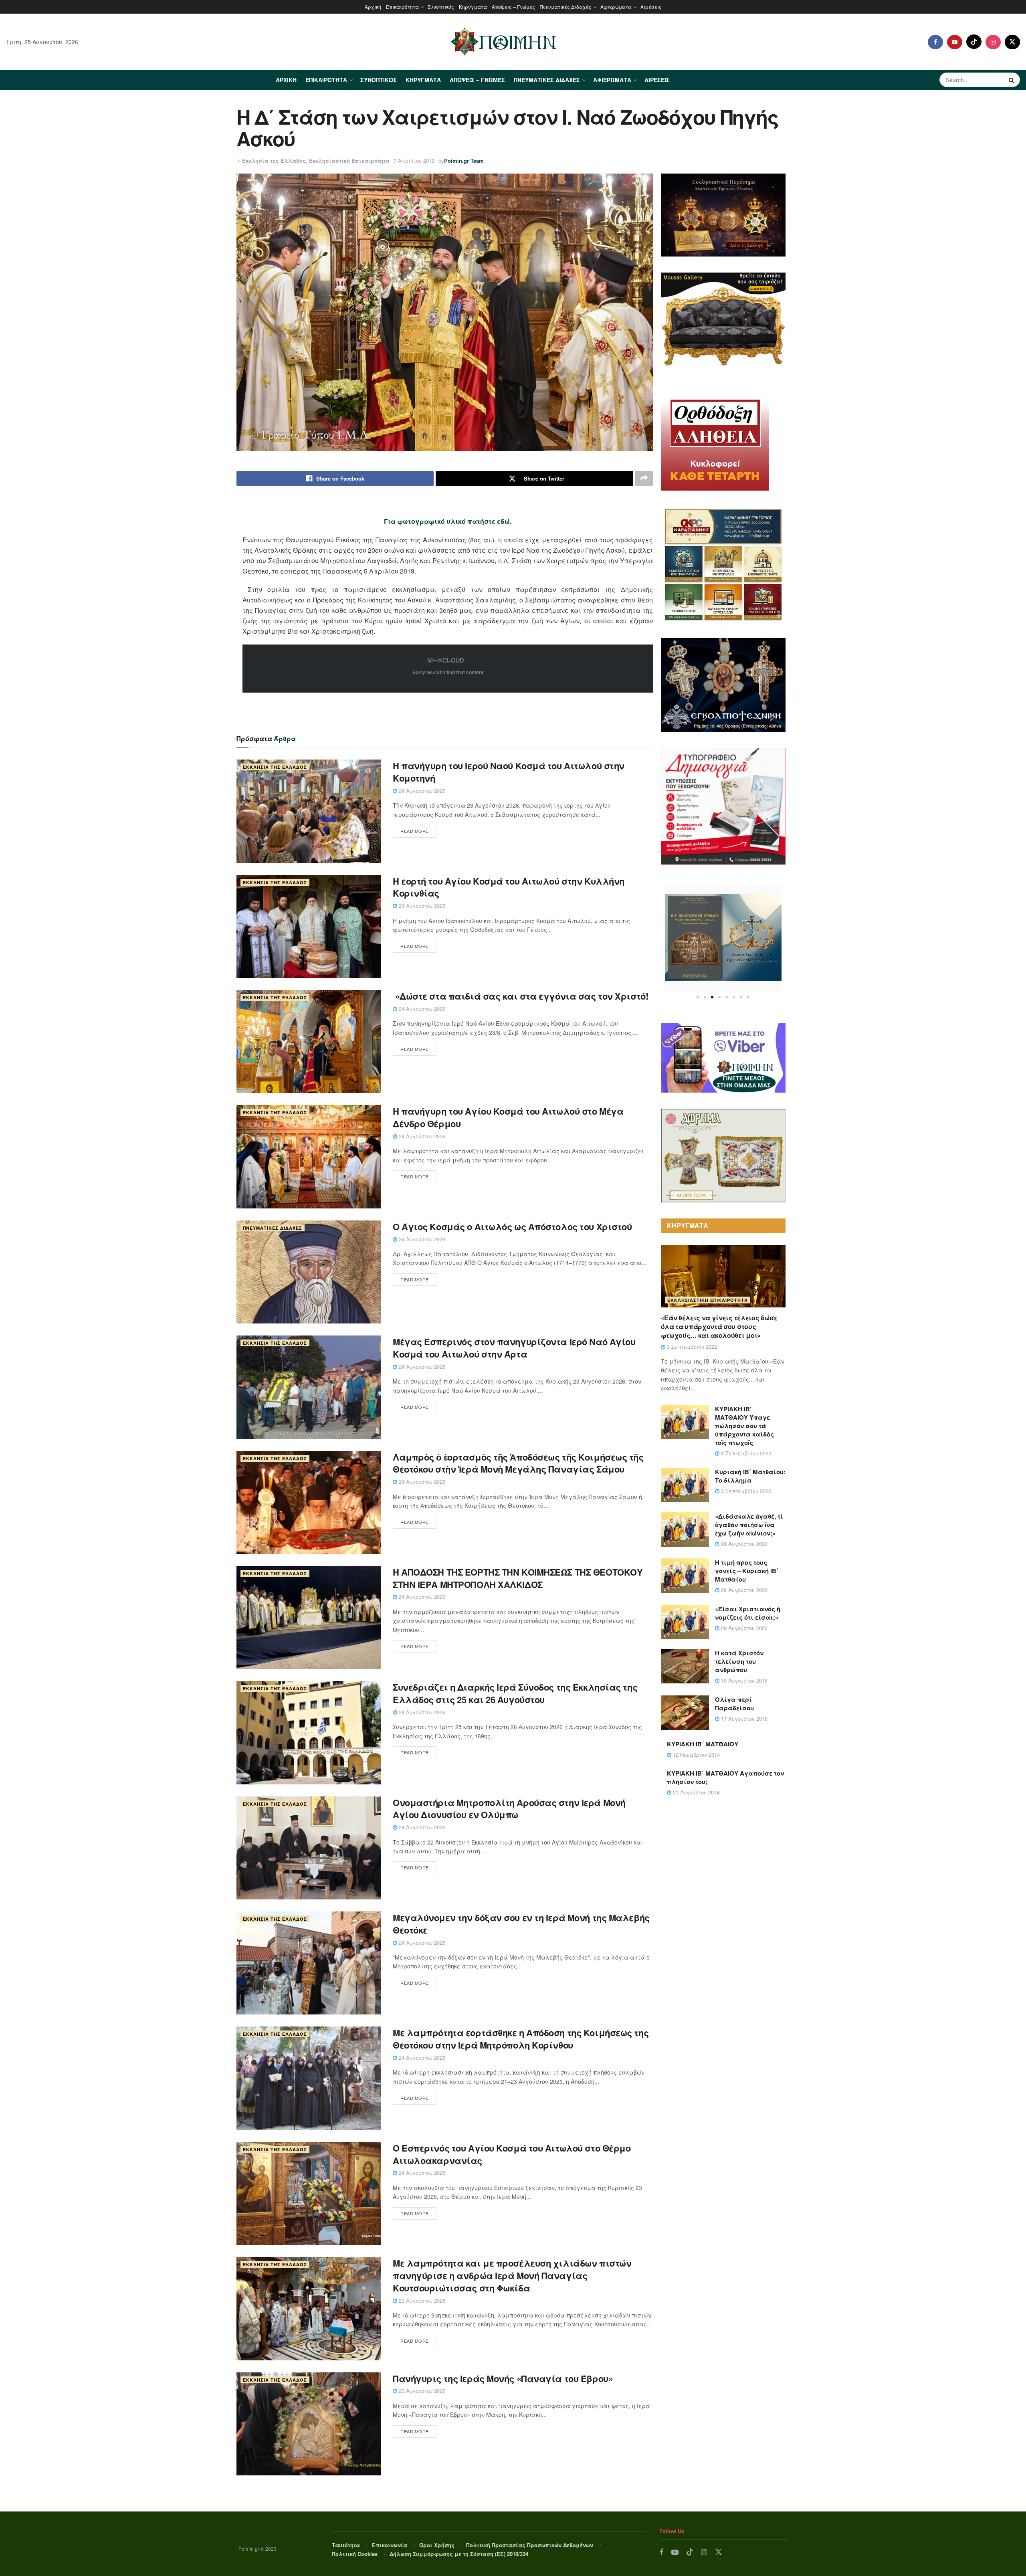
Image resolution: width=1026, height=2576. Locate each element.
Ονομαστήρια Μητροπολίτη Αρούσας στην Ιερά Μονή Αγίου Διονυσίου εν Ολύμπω (509, 1809)
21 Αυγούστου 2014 (695, 1792)
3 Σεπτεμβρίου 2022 (691, 1347)
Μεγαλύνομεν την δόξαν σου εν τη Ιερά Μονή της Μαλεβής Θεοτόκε (521, 1924)
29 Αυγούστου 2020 (743, 1544)
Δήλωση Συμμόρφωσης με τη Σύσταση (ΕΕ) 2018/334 (459, 2554)
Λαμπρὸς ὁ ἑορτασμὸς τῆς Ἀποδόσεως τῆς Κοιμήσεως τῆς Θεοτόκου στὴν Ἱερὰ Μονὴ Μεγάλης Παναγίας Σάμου (518, 1463)
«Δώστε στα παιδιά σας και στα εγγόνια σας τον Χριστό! (520, 996)
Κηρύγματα (473, 7)
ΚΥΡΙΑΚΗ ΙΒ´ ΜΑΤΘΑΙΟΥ (703, 1744)
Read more (415, 831)
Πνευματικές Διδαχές (566, 7)
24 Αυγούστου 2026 (421, 791)
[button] (698, 997)
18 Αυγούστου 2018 (743, 1680)
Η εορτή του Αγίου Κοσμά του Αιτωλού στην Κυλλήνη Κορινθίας (509, 887)
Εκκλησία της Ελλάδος (274, 161)
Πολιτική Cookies (355, 2554)
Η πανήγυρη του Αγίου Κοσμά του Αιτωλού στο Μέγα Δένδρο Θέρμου (508, 1117)
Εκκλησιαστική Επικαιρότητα (349, 161)
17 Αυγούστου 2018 (743, 1718)
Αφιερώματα (616, 7)
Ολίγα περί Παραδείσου (734, 1704)
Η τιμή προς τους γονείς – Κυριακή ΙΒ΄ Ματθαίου (747, 1571)
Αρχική (373, 7)
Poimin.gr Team (464, 161)
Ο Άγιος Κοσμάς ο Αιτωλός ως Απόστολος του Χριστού (512, 1226)
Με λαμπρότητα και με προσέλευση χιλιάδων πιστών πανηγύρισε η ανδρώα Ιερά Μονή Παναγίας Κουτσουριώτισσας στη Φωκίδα (512, 2275)
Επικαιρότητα (402, 7)
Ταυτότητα (346, 2545)
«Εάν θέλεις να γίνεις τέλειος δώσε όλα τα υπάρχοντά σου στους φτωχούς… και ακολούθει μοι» (719, 1327)
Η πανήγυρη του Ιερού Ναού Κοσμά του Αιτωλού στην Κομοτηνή (509, 772)
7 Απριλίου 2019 (414, 161)
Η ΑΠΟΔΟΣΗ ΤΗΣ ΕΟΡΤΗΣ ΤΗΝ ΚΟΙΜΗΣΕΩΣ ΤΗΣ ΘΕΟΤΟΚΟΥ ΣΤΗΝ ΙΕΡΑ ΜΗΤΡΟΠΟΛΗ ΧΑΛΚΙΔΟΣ (518, 1578)
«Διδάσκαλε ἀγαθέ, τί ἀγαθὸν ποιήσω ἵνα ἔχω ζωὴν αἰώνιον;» (749, 1525)
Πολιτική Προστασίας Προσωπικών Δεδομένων (530, 2545)
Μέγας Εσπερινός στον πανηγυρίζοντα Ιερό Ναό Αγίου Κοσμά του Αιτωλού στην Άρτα (514, 1348)
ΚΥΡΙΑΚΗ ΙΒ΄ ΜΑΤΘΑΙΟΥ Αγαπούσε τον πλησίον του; (725, 1777)
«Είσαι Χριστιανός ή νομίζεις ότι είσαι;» (748, 1613)
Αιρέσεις (651, 7)
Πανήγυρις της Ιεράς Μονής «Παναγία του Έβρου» (503, 2378)
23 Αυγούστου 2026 (421, 2300)
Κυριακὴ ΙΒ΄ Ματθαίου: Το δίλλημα (750, 1476)
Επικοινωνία (390, 2545)
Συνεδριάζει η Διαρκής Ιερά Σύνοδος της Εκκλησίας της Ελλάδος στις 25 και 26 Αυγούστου (515, 1693)
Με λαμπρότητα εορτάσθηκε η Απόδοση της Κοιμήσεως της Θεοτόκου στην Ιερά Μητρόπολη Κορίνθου (521, 2039)
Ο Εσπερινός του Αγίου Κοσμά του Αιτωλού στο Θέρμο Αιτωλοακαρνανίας (512, 2154)
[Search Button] (1012, 80)
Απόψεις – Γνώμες (513, 7)
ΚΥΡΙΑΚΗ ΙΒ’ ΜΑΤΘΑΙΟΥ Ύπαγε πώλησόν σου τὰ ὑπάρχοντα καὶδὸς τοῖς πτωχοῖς (744, 1426)
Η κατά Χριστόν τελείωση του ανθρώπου (739, 1661)
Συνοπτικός (441, 7)
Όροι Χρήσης (437, 2545)
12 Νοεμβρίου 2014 (696, 1755)
